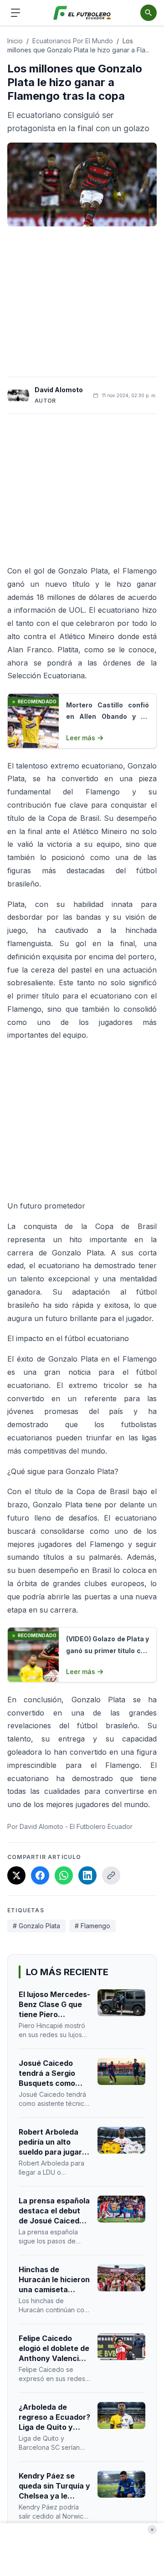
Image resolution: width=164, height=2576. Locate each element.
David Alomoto (59, 390)
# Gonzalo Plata (36, 1926)
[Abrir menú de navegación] (15, 13)
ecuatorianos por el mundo (73, 41)
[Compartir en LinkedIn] (87, 1875)
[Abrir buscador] (149, 13)
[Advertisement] (82, 302)
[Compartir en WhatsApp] (64, 1875)
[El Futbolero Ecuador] (82, 13)
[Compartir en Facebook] (40, 1875)
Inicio (15, 41)
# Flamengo (92, 1926)
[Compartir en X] (16, 1875)
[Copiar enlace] (111, 1875)
